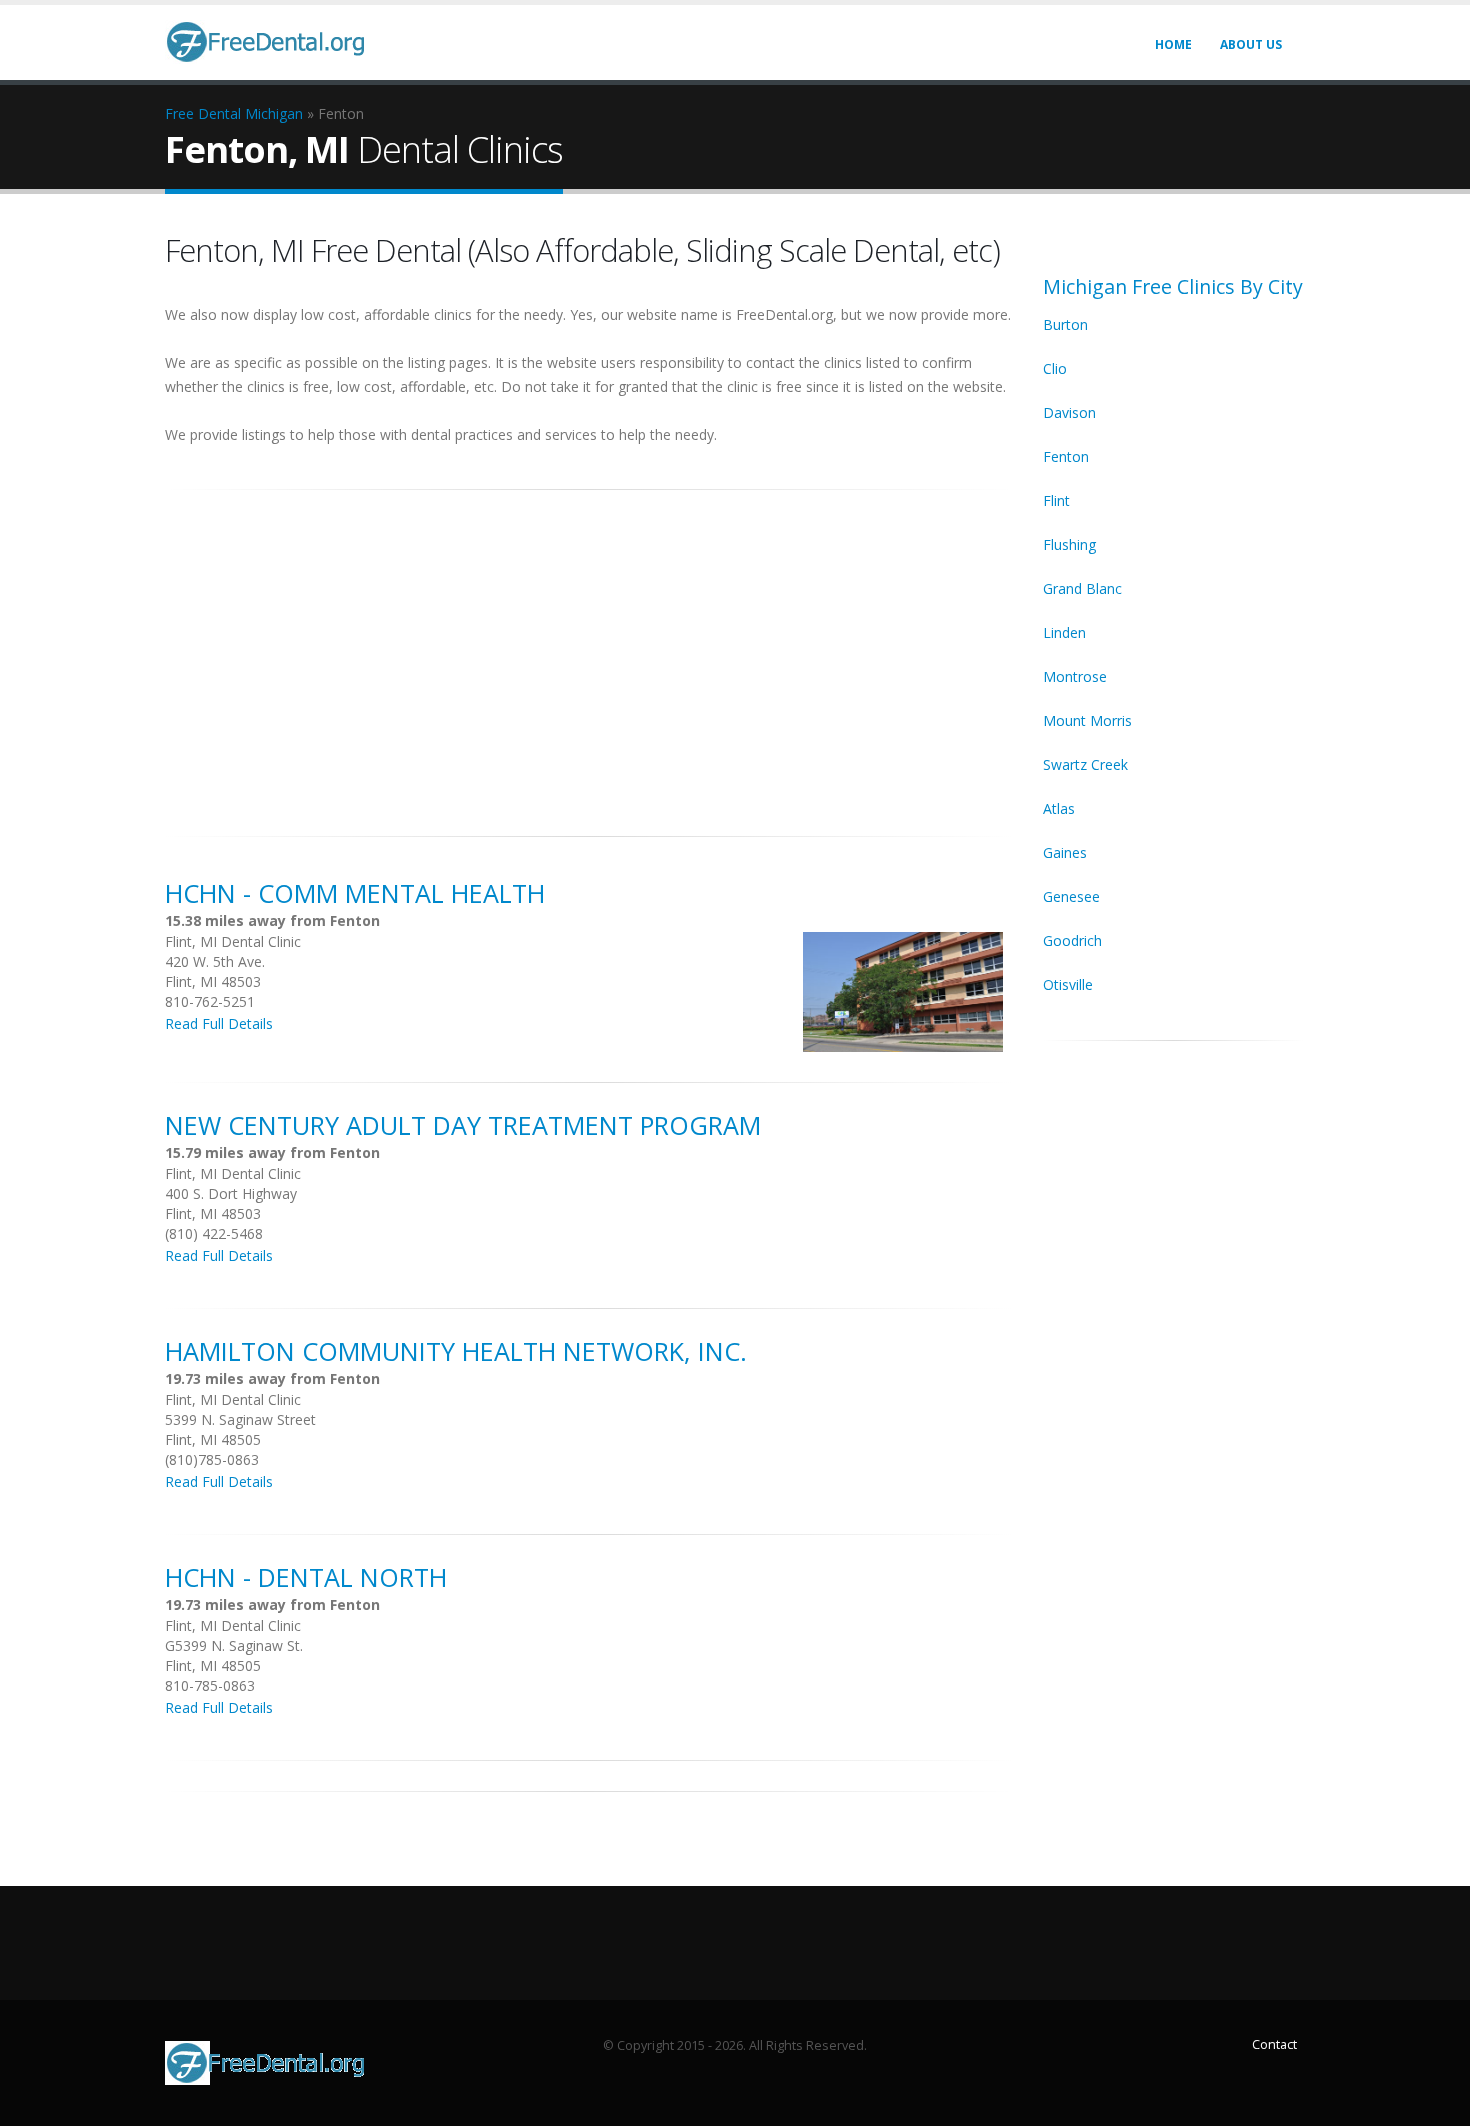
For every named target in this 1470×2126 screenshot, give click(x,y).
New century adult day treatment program (463, 1125)
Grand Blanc (1082, 588)
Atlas (1059, 808)
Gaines (1065, 852)
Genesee (1071, 896)
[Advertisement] (589, 652)
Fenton (1066, 456)
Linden (1064, 632)
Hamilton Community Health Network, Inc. (456, 1351)
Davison (1069, 412)
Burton (1065, 324)
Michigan (274, 113)
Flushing (1069, 544)
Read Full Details (219, 1023)
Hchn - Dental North (306, 1577)
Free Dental (203, 113)
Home (1173, 44)
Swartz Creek (1085, 764)
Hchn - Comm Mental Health (355, 893)
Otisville (1068, 984)
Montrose (1075, 676)
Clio (1055, 368)
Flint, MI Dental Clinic (233, 941)
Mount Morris (1087, 720)
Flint (1056, 500)
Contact (1274, 2044)
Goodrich (1072, 940)
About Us (1251, 44)
